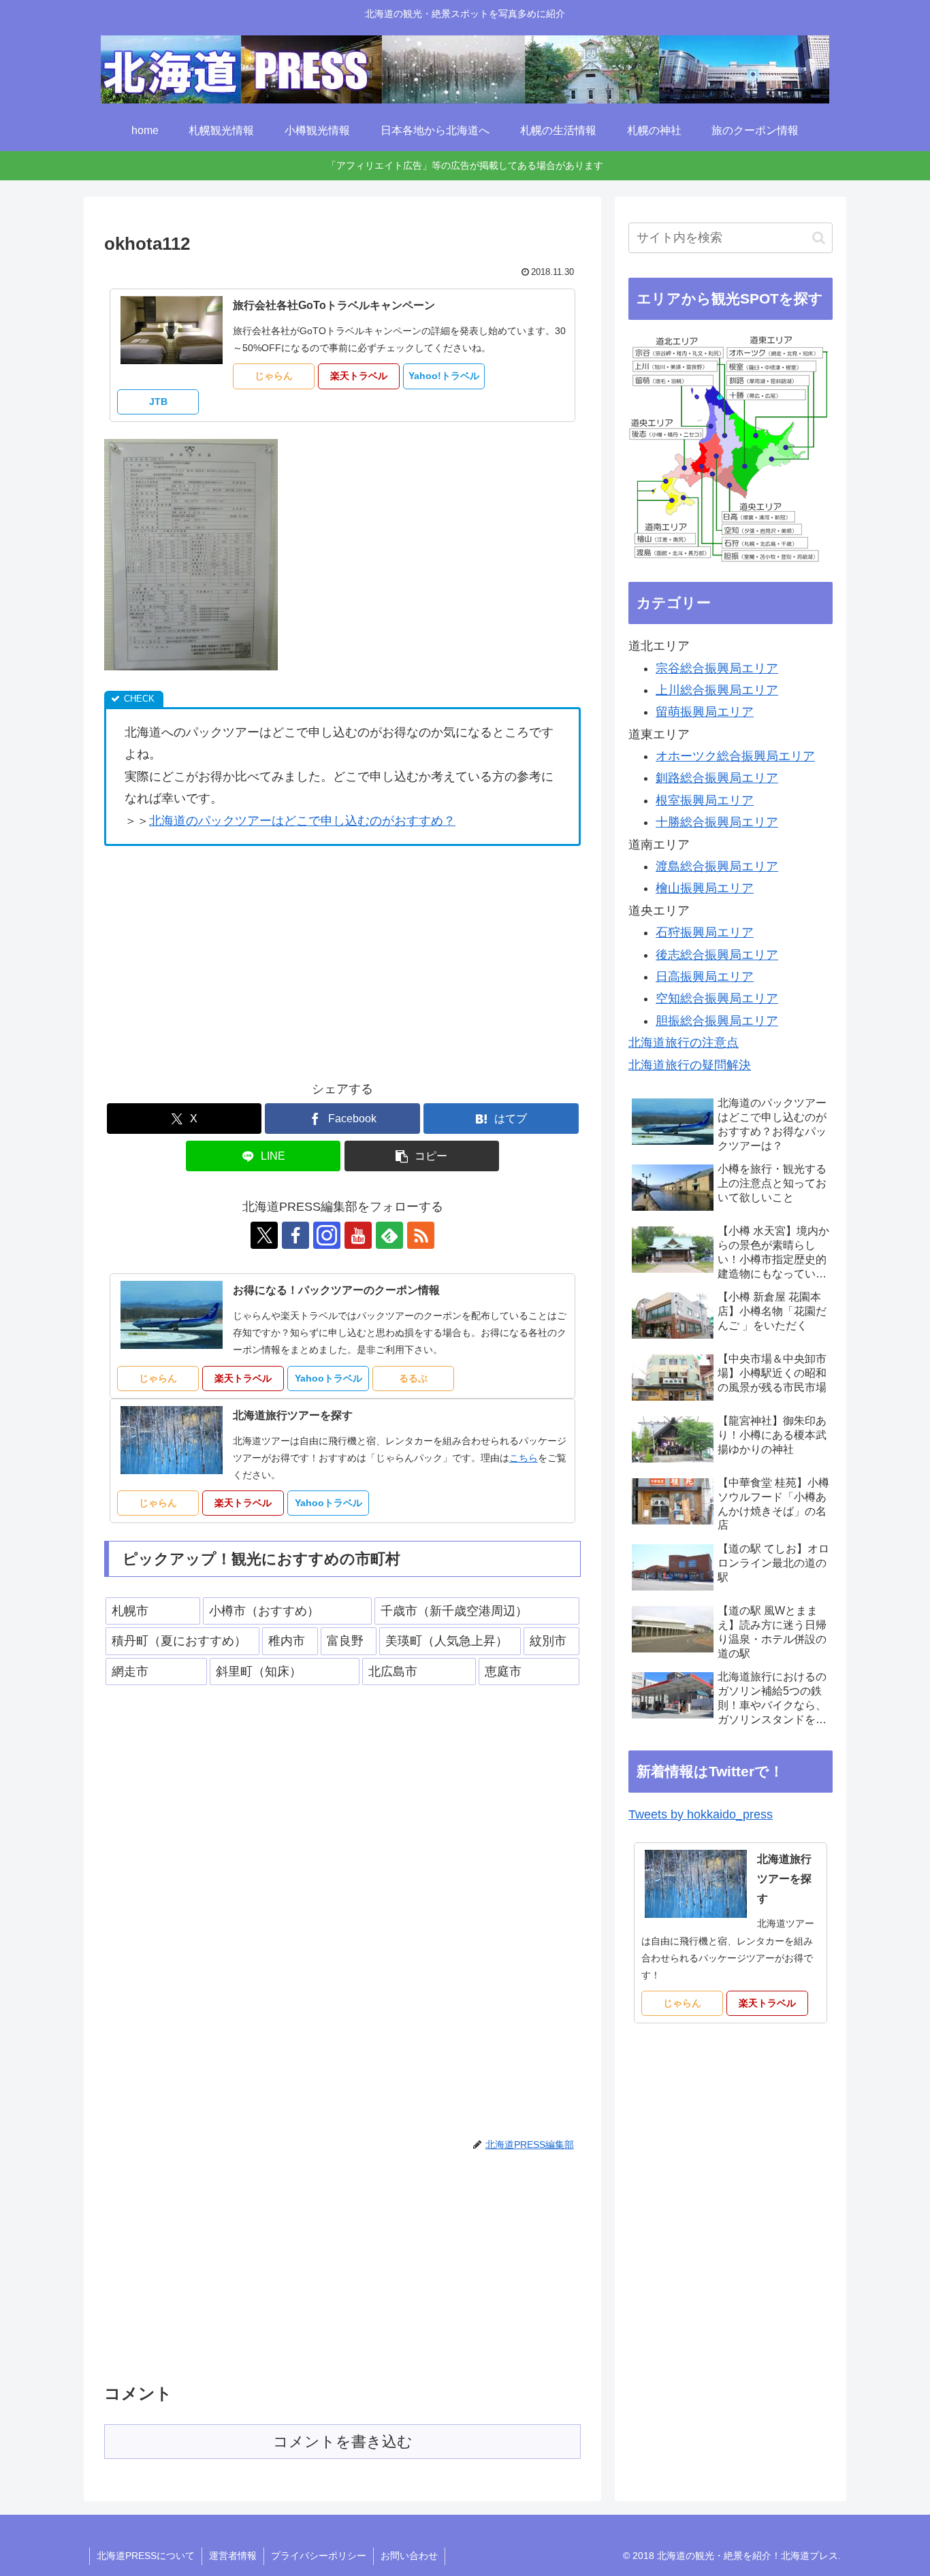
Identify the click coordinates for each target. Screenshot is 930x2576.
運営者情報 (233, 2556)
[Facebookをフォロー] (295, 1235)
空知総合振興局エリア (717, 998)
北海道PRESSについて (146, 2556)
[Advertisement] (219, 958)
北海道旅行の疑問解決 (690, 1065)
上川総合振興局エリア (717, 690)
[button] (422, 1156)
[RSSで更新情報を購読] (421, 1235)
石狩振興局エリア (705, 932)
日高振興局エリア (705, 977)
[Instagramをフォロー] (327, 1235)
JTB (158, 402)
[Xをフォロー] (264, 1235)
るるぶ (413, 1378)
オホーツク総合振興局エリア (735, 756)
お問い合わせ (409, 2556)
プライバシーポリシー (319, 2556)
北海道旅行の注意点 (684, 1043)
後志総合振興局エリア (717, 955)
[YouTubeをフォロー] (358, 1235)
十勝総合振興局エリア (717, 822)
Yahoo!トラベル (444, 376)
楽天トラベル (359, 376)
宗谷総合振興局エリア (717, 668)
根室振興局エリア (705, 800)
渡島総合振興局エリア (717, 866)
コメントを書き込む (343, 2442)
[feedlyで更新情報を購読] (389, 1235)
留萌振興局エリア (705, 712)
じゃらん (274, 376)
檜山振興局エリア (705, 888)
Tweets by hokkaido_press (701, 1814)
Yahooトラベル (328, 1378)
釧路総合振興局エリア (717, 778)
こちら (524, 1458)
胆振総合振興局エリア (717, 1021)
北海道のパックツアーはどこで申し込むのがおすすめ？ (302, 821)
